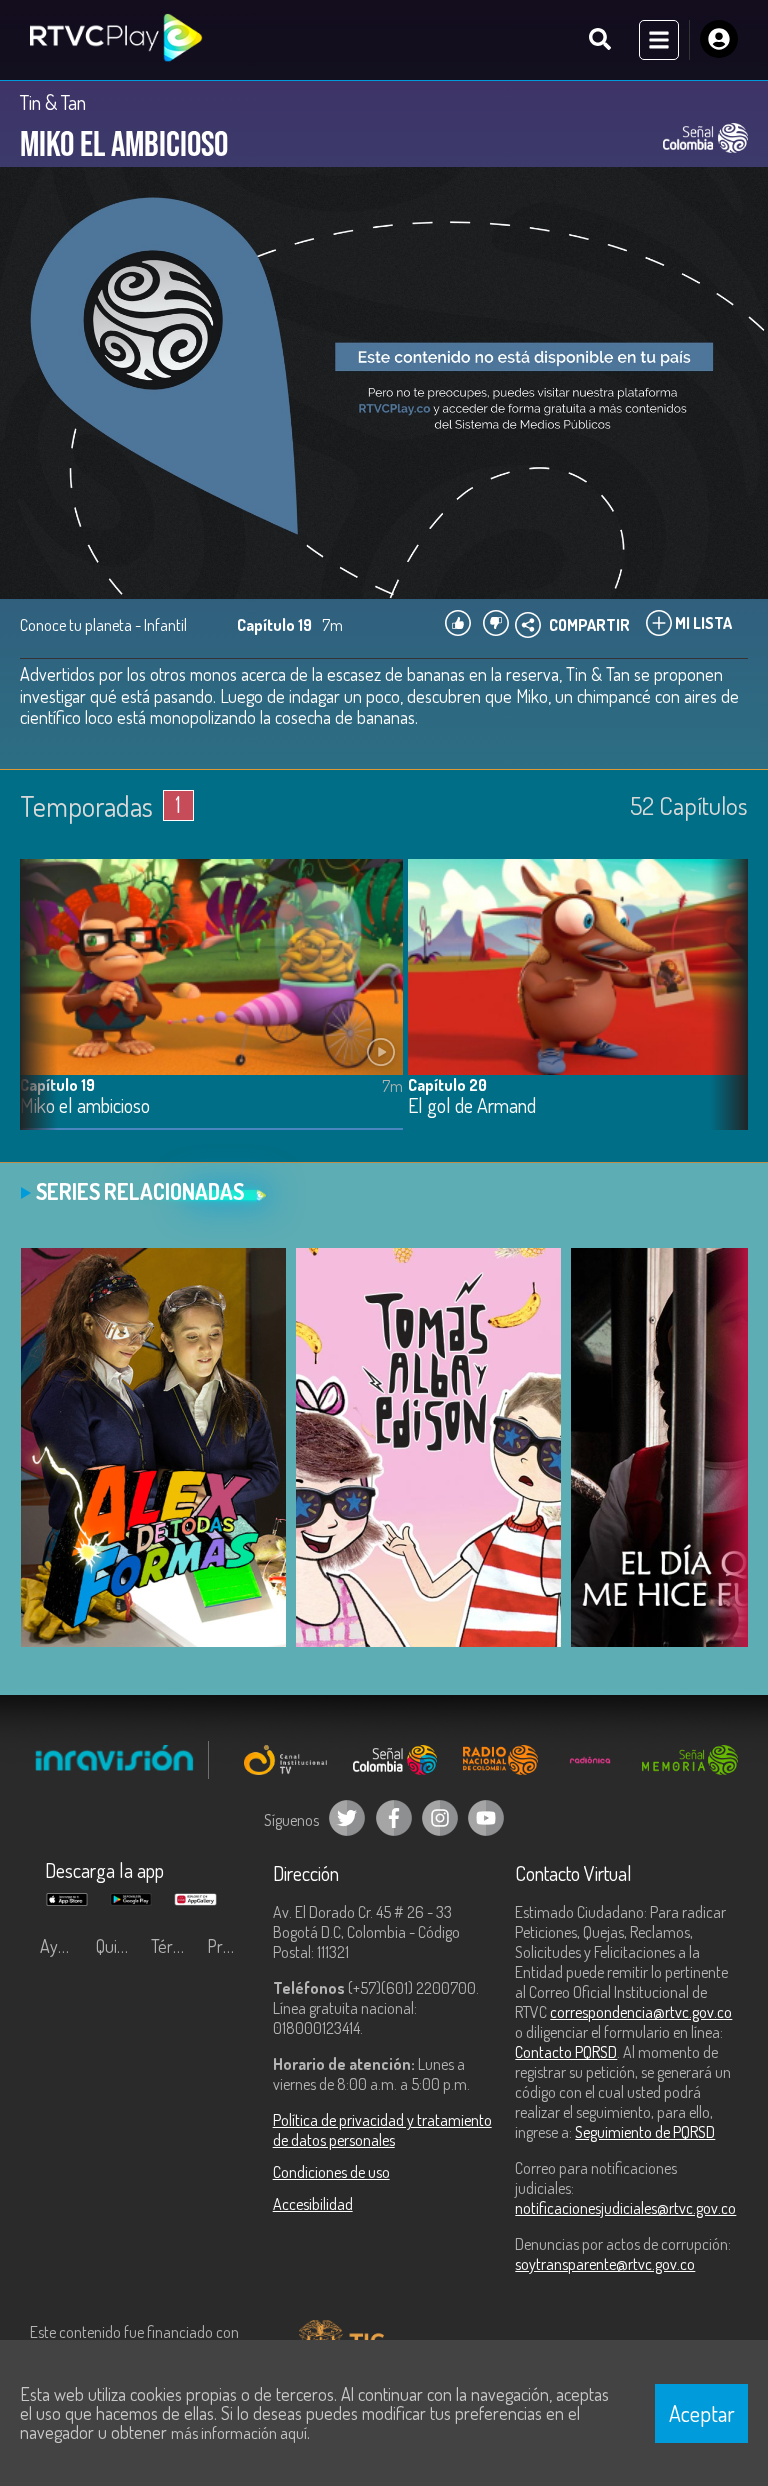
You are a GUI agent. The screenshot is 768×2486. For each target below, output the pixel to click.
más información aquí (239, 2433)
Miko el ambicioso (85, 1106)
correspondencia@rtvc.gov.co (641, 2012)
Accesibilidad (313, 2204)
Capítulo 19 (57, 1085)
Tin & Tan (53, 102)
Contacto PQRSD (566, 2052)
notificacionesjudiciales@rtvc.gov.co (625, 2208)
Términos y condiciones (174, 1946)
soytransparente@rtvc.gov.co (605, 2264)
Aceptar (702, 2413)
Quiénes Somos (119, 1946)
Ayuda (62, 1946)
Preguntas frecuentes (230, 1946)
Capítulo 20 (447, 1085)
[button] (723, 1010)
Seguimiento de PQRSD (645, 2132)
